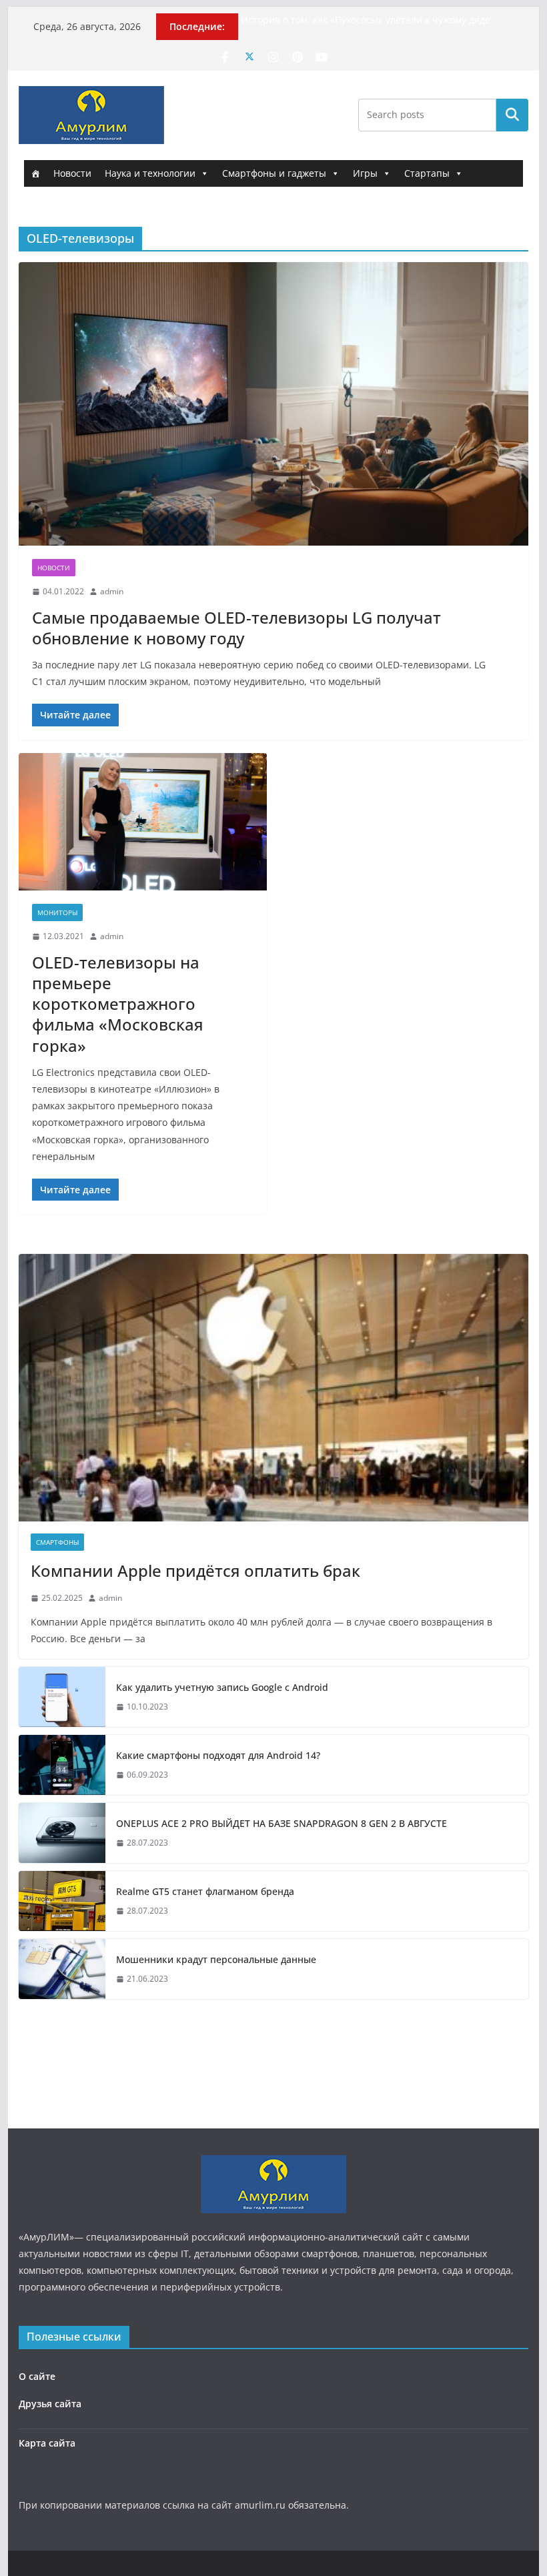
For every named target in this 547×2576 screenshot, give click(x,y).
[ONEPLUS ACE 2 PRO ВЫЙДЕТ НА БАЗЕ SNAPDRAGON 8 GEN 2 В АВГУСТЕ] (62, 1833)
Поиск (512, 115)
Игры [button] (365, 173)
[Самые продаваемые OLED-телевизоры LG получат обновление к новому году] (273, 404)
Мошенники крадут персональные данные (216, 1959)
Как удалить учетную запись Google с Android (222, 1687)
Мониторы (57, 912)
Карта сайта (47, 2443)
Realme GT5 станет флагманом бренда (205, 1891)
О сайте (37, 2376)
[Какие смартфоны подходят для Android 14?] (62, 1765)
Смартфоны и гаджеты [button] (274, 173)
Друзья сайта (50, 2404)
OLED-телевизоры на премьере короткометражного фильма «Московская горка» (118, 1004)
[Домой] (35, 173)
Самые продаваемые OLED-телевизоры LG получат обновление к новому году (236, 628)
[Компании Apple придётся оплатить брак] (273, 1388)
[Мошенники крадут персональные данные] (62, 1969)
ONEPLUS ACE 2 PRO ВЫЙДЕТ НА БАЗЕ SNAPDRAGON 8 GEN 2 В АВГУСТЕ (282, 1823)
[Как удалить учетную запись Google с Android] (62, 1697)
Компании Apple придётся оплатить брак (195, 1570)
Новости (72, 173)
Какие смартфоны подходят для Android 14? (218, 1755)
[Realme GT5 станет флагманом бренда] (62, 1901)
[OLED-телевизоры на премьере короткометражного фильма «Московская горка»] (143, 822)
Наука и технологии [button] (150, 173)
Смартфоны (57, 1542)
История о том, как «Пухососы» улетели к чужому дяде (366, 20)
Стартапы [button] (427, 173)
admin (112, 591)
